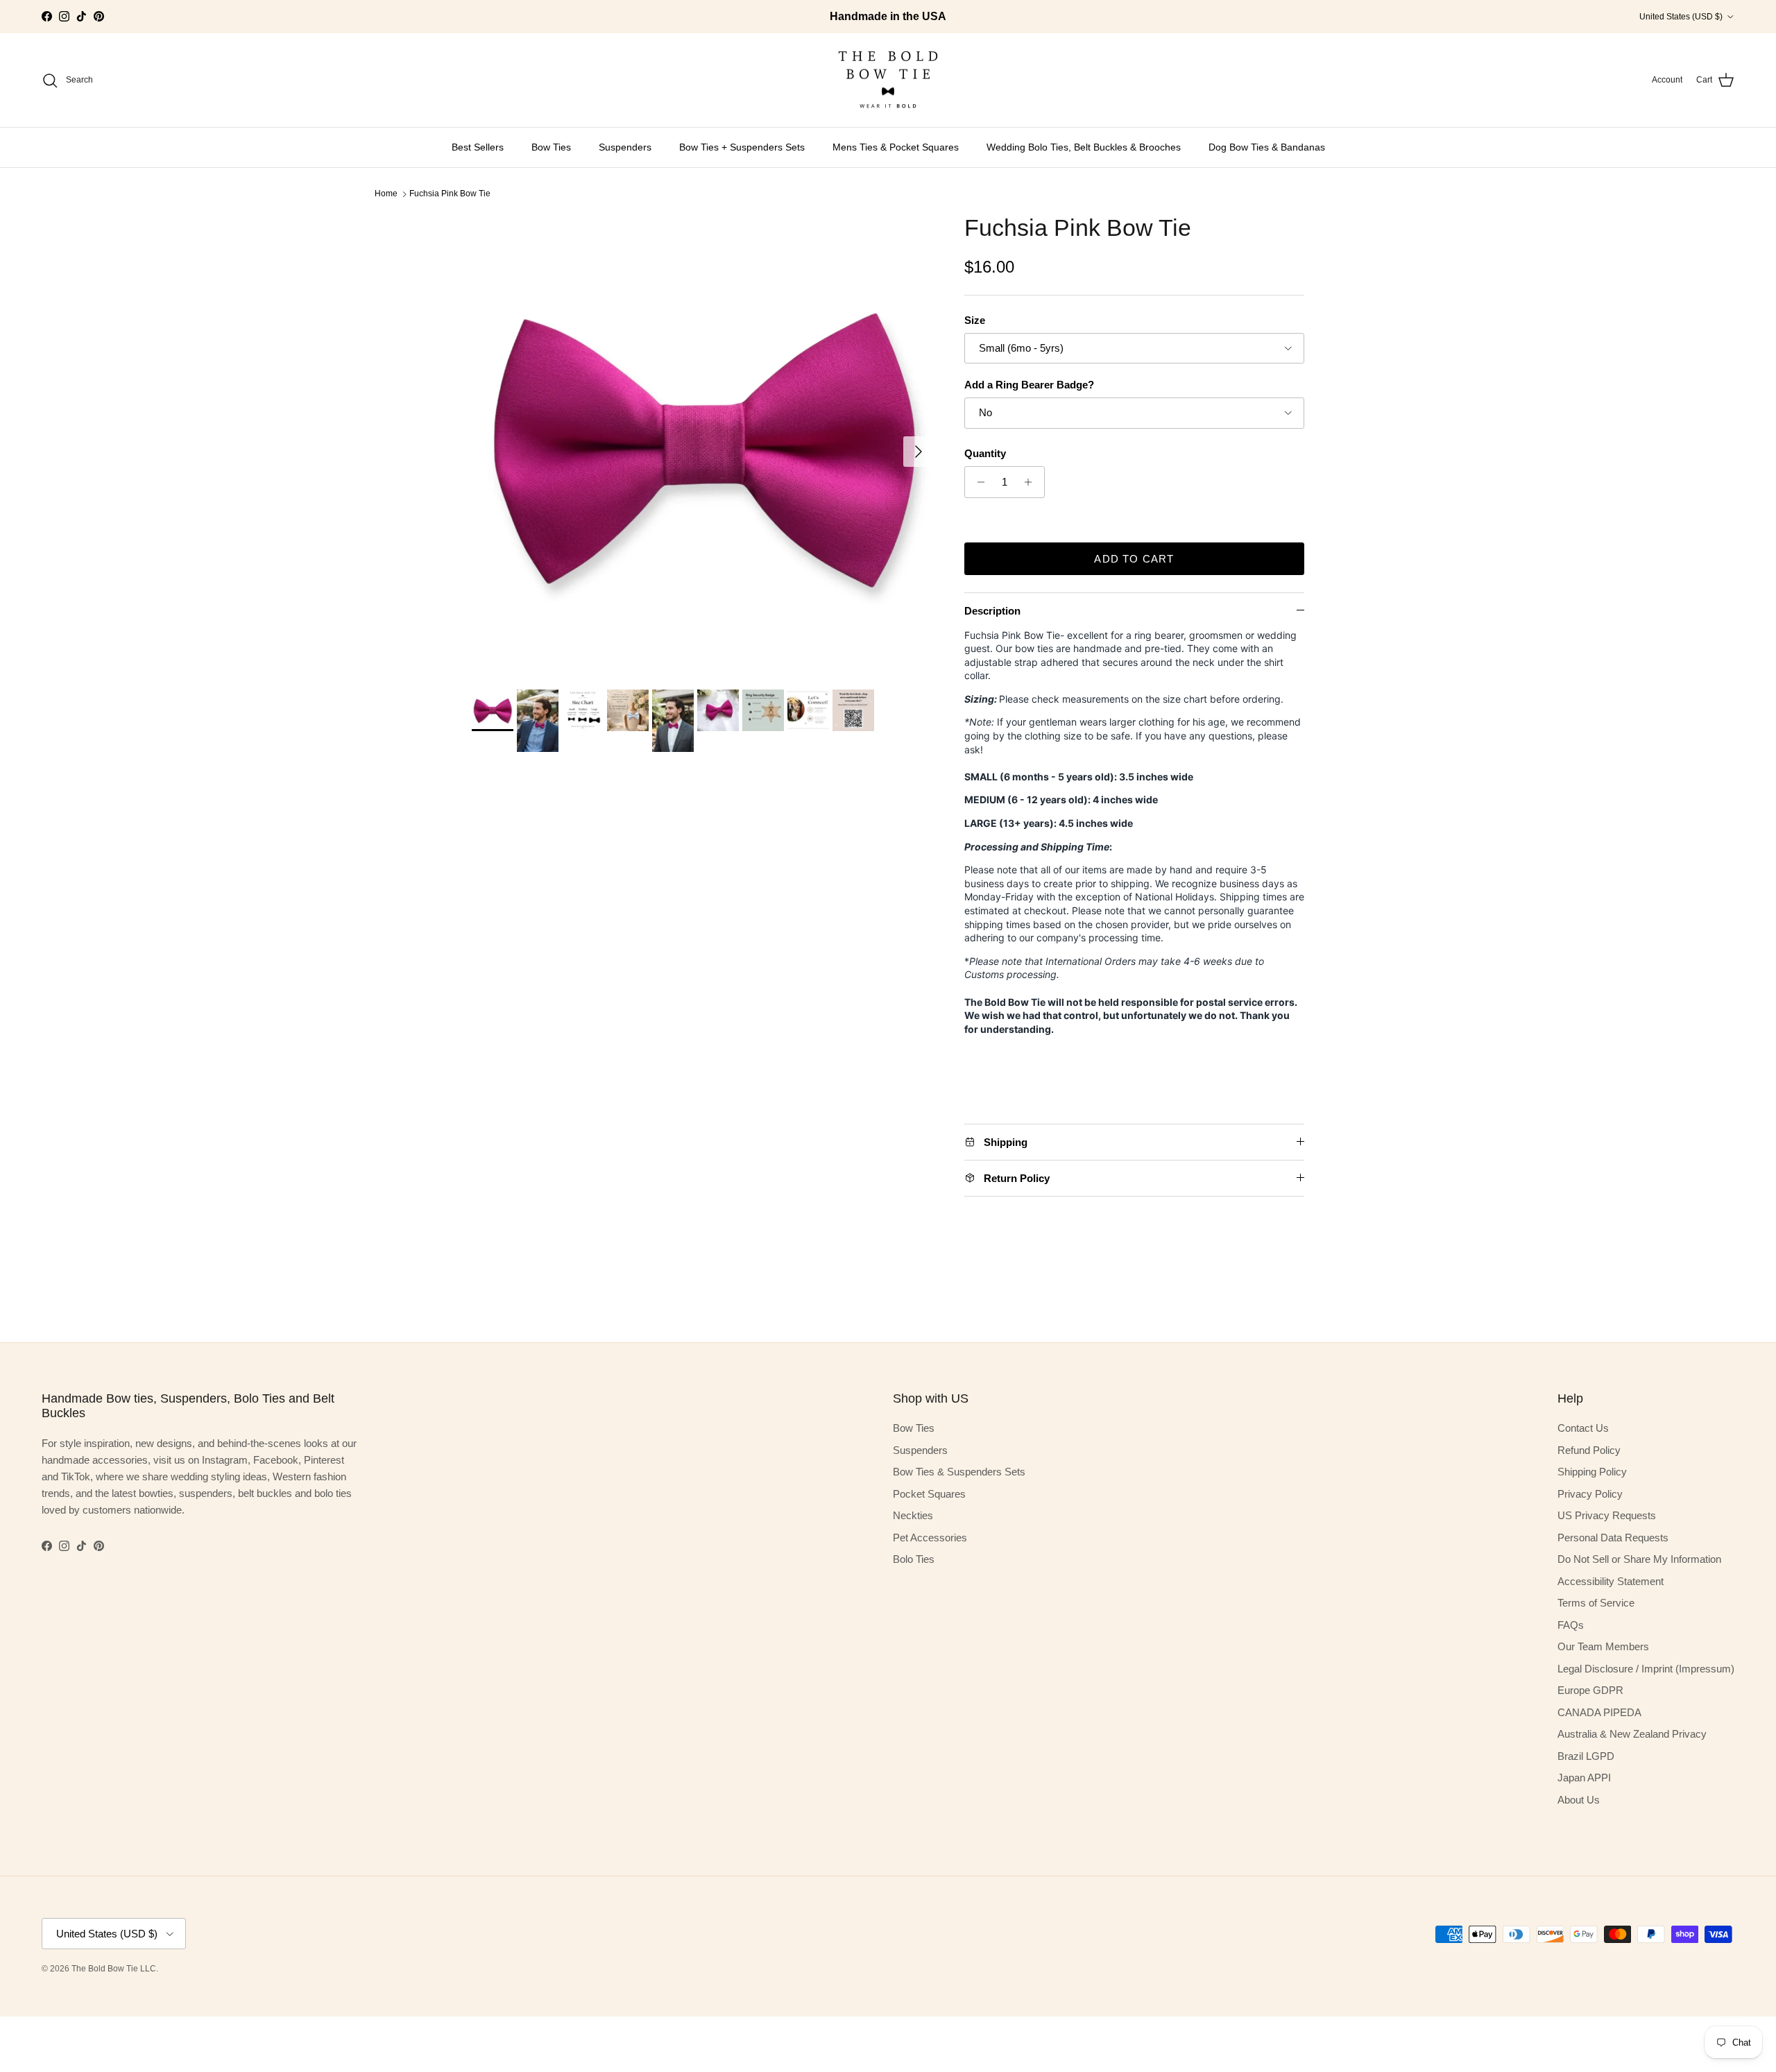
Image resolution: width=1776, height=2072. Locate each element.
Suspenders (625, 147)
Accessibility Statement (1611, 1581)
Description (992, 611)
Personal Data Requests (1613, 1538)
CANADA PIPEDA (1599, 1712)
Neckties (913, 1515)
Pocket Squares (929, 1494)
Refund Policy (1589, 1450)
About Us (1579, 1800)
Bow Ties (551, 147)
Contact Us (1583, 1428)
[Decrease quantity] (977, 482)
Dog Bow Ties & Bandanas (1267, 147)
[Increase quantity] (1032, 482)
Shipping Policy (1592, 1472)
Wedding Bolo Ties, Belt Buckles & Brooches (1084, 147)
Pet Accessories (930, 1538)
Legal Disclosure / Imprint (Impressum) (1646, 1669)
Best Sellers (478, 147)
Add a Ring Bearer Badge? (1029, 385)
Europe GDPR (1590, 1690)
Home (386, 194)
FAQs (1571, 1625)
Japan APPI (1584, 1778)
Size (975, 320)
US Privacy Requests (1607, 1515)
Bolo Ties (914, 1559)
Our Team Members (1603, 1646)
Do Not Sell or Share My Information (1639, 1559)
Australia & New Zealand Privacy (1632, 1734)
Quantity (985, 453)
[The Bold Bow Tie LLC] (888, 80)
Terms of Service (1596, 1603)
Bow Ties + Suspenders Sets (742, 147)
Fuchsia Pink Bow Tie (450, 194)
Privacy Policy (1590, 1494)
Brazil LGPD (1586, 1756)
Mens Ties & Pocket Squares (896, 147)
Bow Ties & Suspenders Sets (959, 1472)
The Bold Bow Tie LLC (114, 1969)
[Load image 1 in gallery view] (703, 445)
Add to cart (1134, 559)
